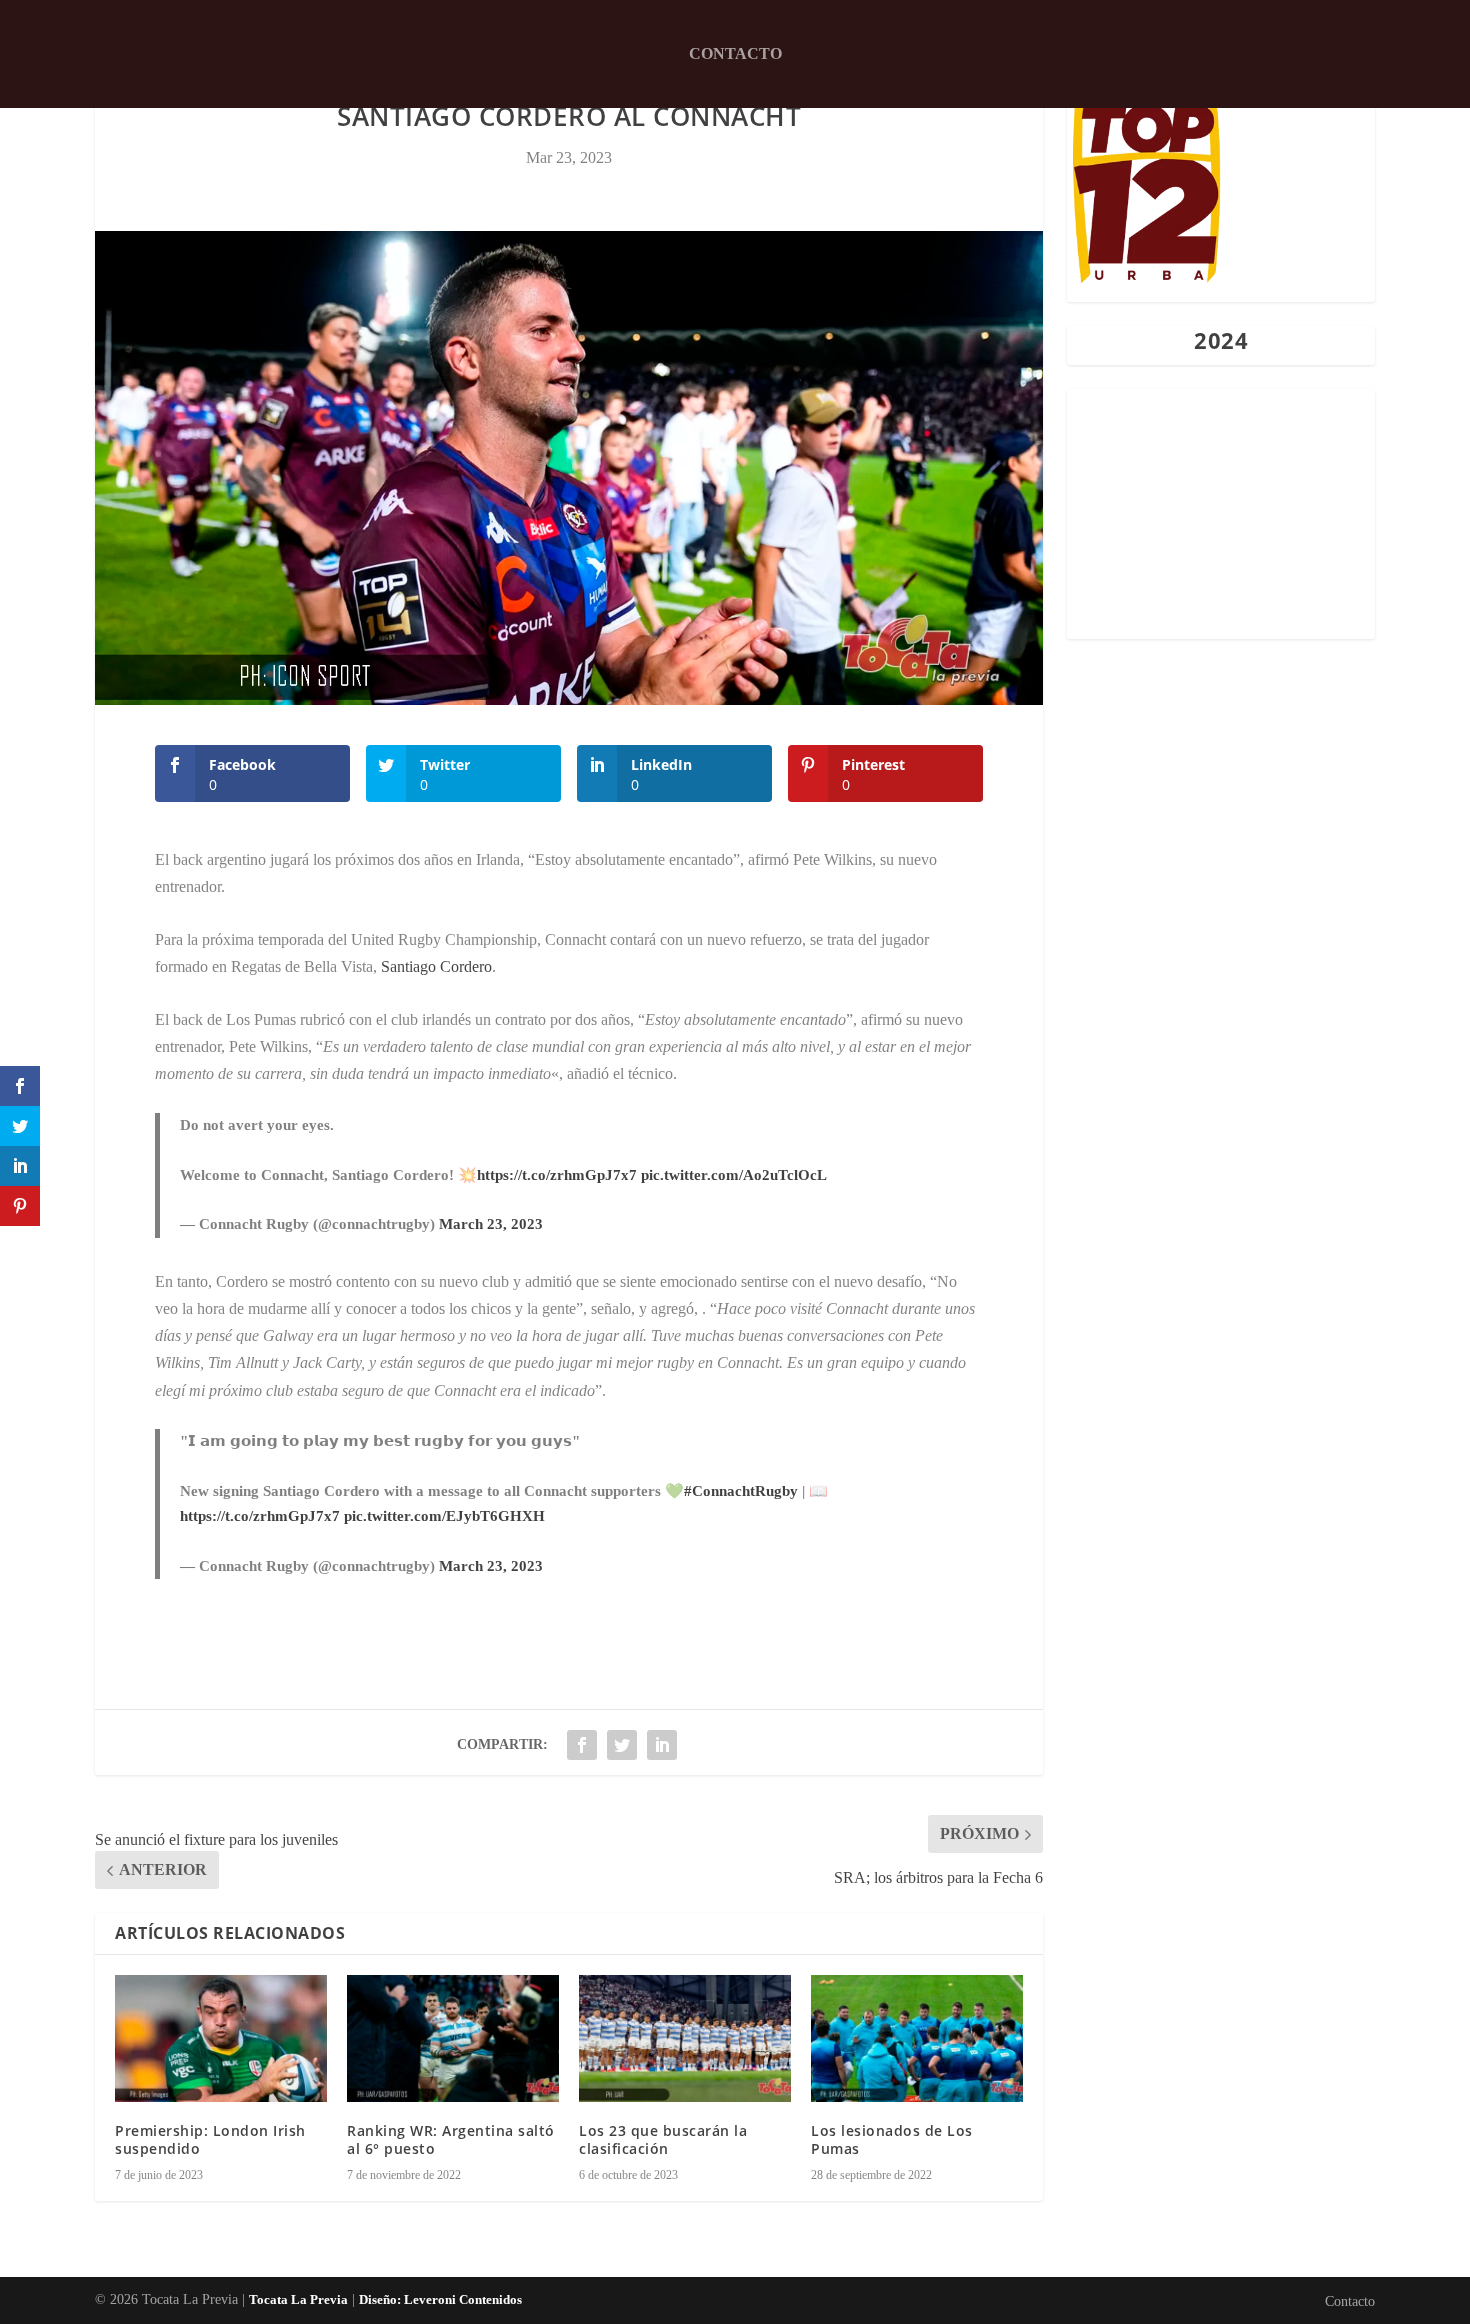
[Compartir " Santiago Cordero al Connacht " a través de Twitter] (622, 1745)
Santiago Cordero (436, 966)
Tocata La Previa (298, 2299)
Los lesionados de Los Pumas (892, 2139)
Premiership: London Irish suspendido (210, 2139)
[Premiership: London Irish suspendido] (221, 2038)
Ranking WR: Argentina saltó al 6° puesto (451, 2139)
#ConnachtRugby (741, 1491)
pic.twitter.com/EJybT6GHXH (444, 1516)
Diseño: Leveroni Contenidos (440, 2299)
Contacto (735, 53)
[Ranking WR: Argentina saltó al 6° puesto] (453, 2038)
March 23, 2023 (491, 1224)
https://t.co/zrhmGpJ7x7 (557, 1175)
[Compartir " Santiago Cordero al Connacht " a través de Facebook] (582, 1745)
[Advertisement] (1221, 514)
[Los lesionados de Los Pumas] (917, 2038)
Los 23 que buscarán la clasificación (663, 2139)
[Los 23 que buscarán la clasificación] (685, 2038)
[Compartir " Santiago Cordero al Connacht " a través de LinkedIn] (662, 1745)
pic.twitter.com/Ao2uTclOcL (734, 1175)
